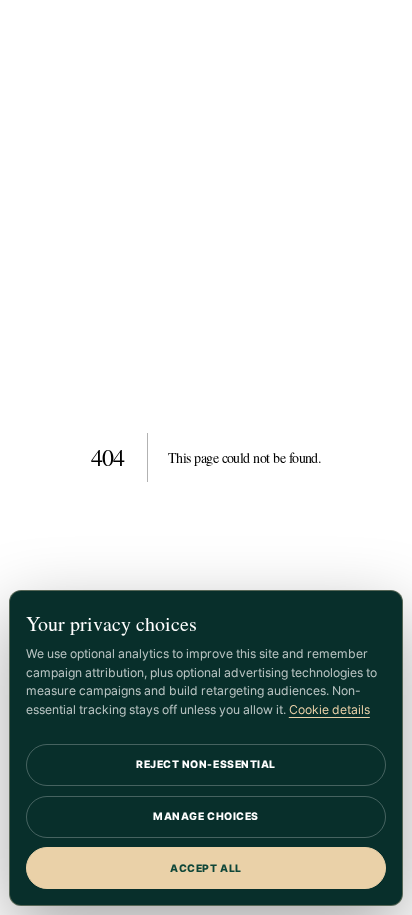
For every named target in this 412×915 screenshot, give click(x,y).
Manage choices (205, 816)
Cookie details (329, 709)
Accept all (205, 868)
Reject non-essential (205, 764)
